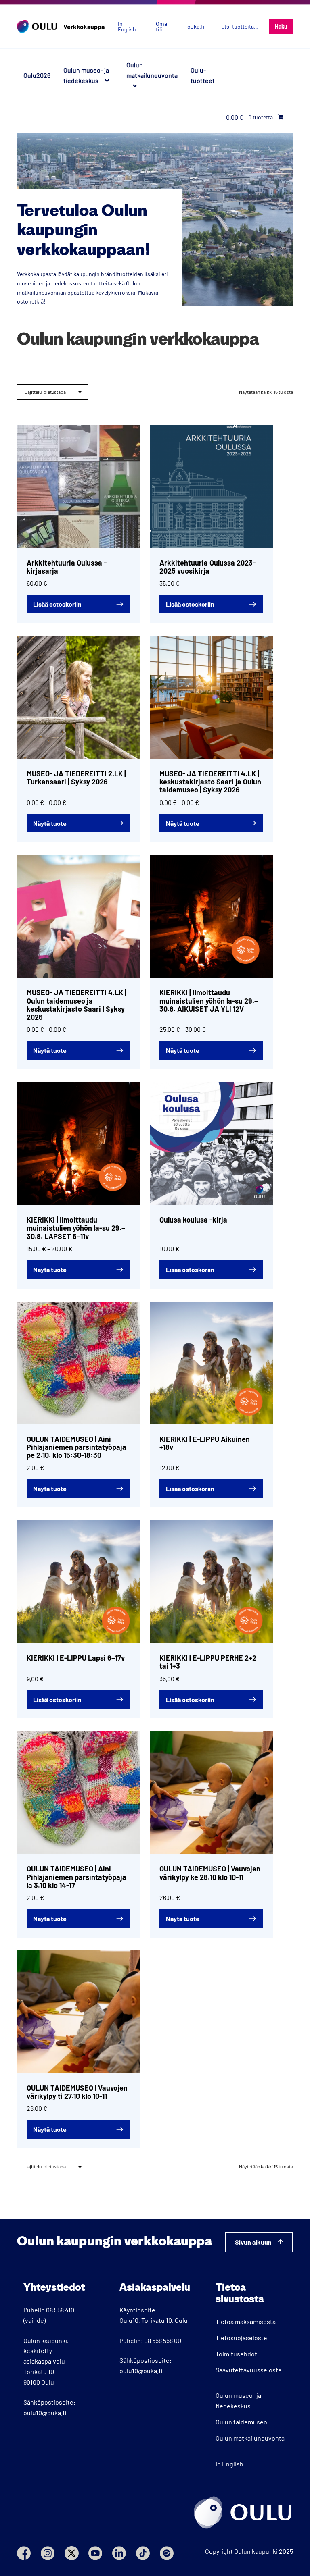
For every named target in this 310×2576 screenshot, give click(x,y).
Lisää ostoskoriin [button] (57, 604)
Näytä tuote (50, 823)
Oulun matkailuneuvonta (152, 70)
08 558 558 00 (163, 2340)
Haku (281, 26)
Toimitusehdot (236, 2354)
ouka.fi (196, 27)
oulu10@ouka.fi (45, 2413)
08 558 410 (60, 2310)
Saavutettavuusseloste (249, 2370)
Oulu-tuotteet (203, 75)
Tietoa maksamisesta (246, 2321)
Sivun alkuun (253, 2242)
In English (229, 2464)
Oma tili (161, 27)
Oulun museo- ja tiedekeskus (86, 75)
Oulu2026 (37, 75)
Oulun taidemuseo (241, 2422)
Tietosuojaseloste (241, 2338)
